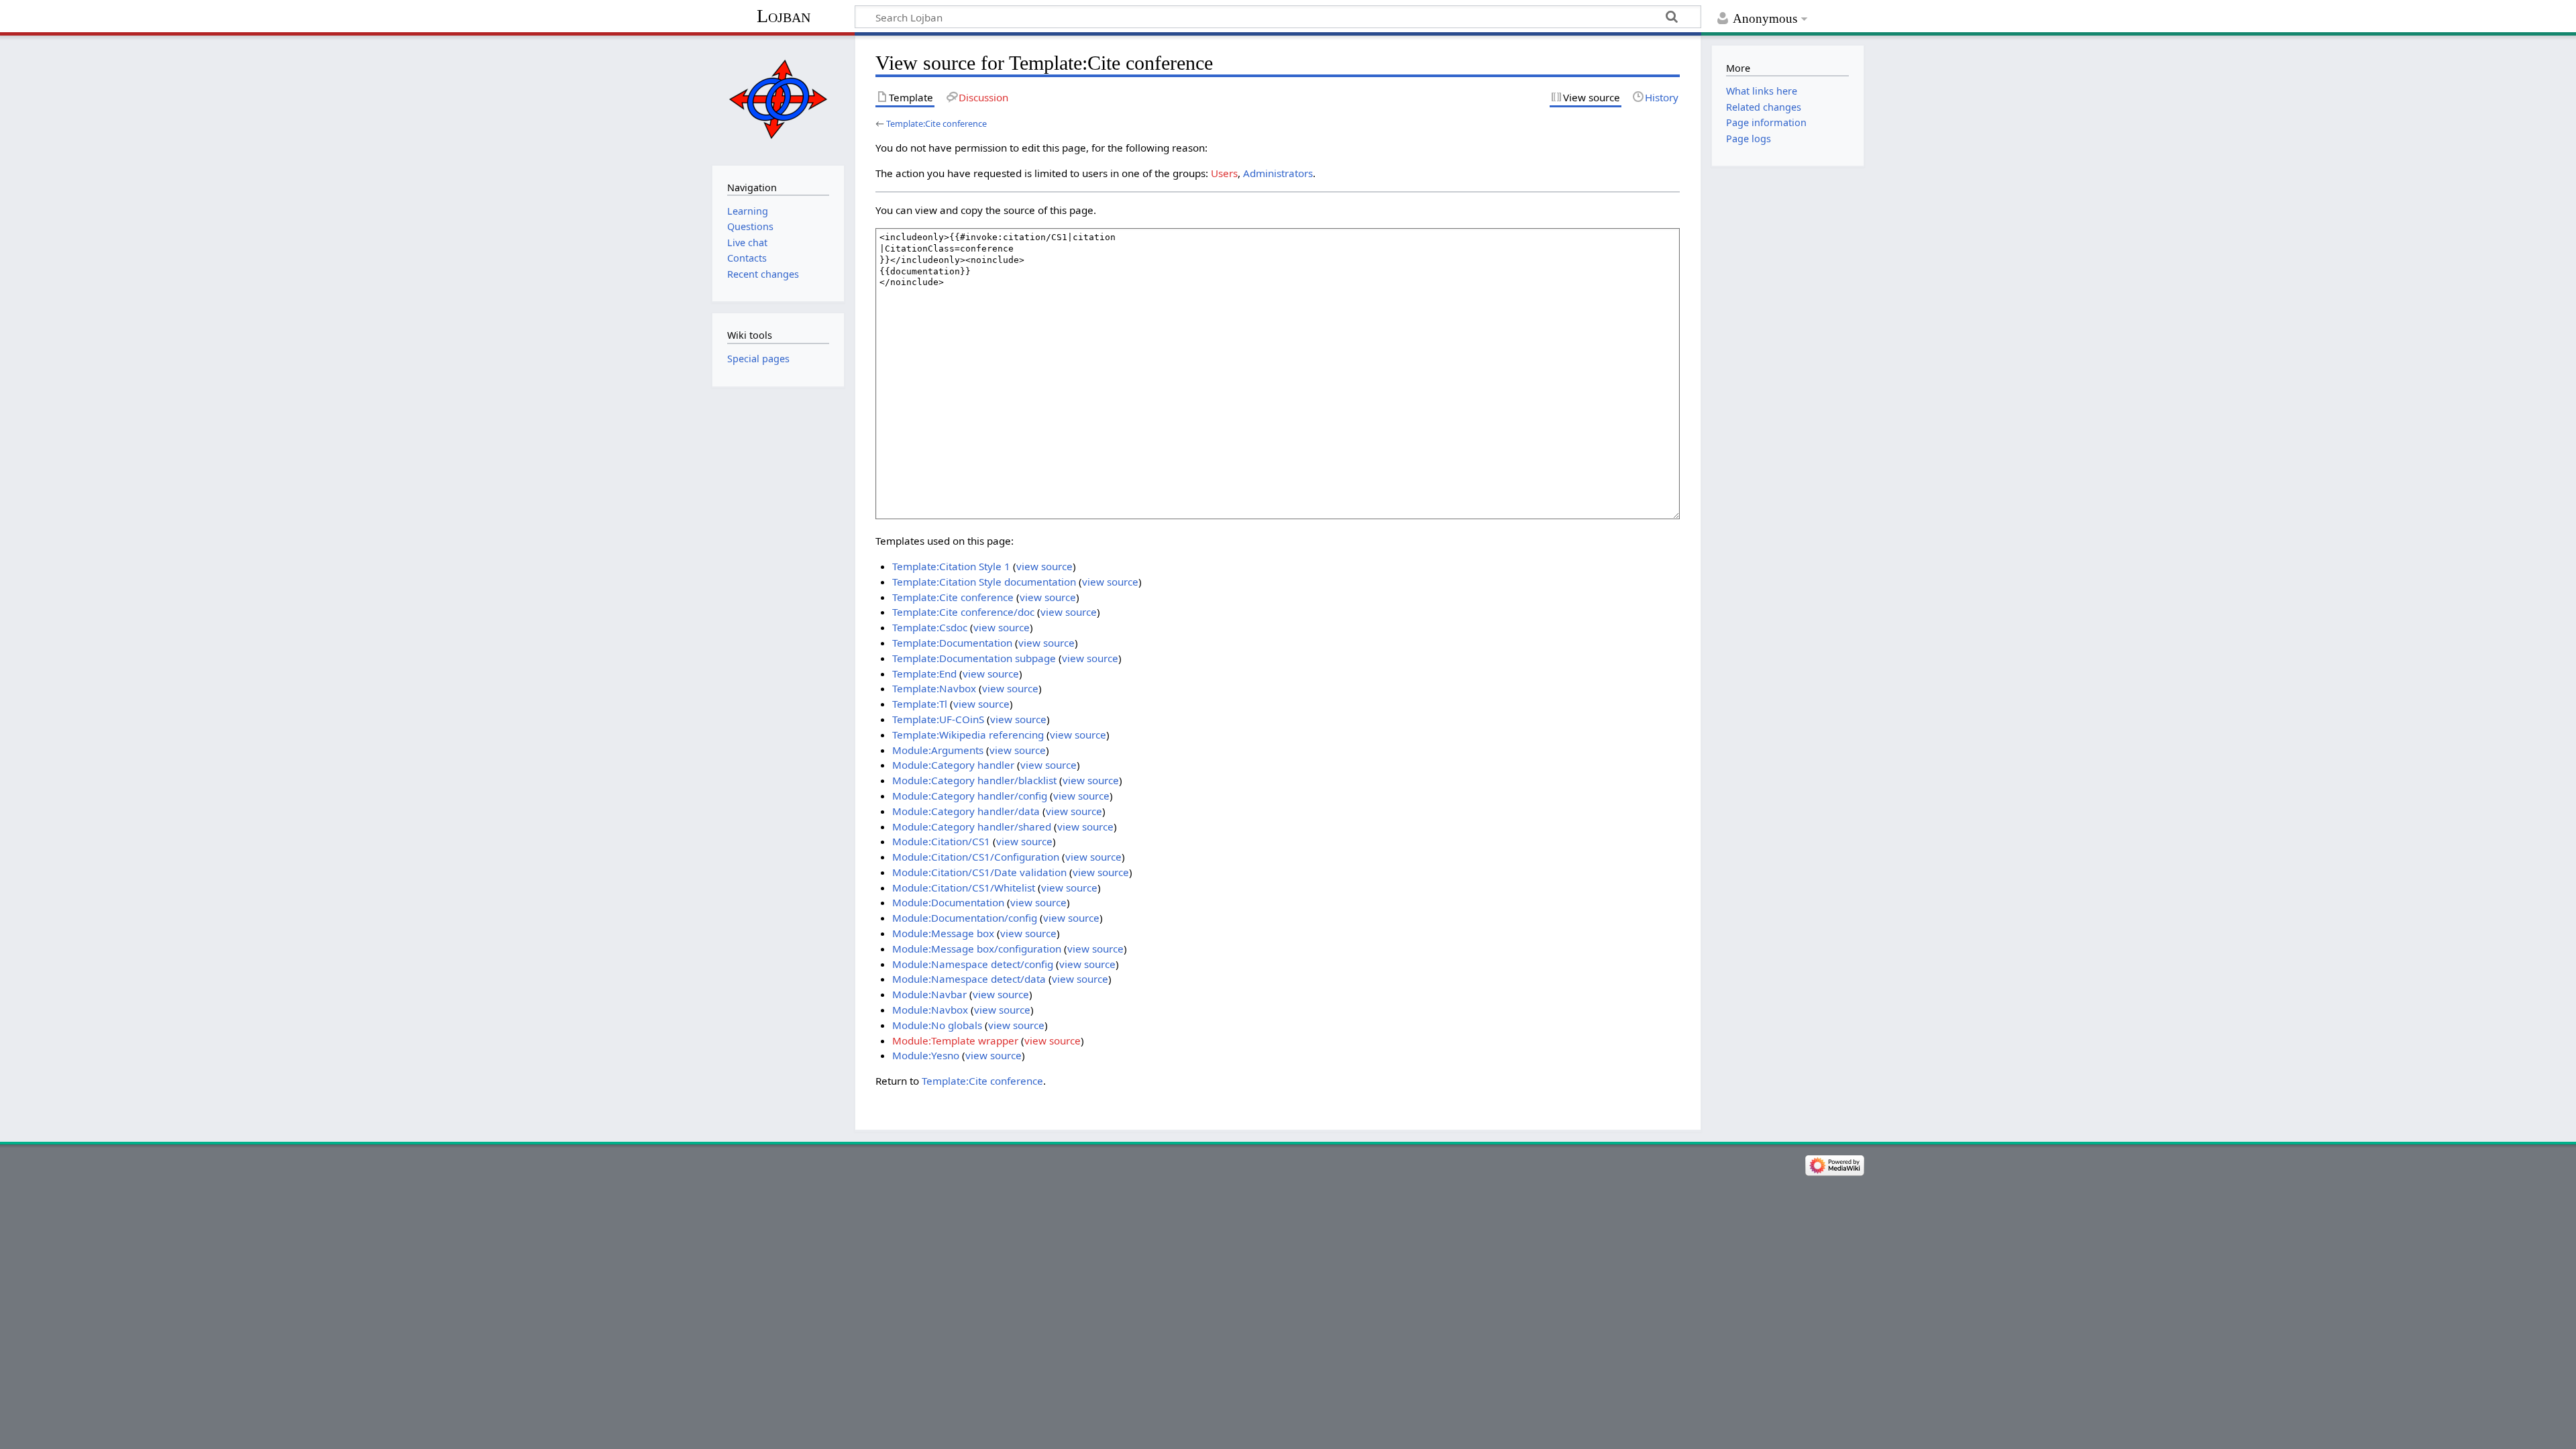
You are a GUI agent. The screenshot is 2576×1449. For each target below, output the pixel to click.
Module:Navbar (929, 994)
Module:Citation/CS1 (941, 841)
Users (1224, 173)
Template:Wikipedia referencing (968, 735)
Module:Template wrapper (955, 1040)
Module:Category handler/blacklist (974, 780)
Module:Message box (943, 933)
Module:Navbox (930, 1010)
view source (1044, 566)
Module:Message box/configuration (977, 949)
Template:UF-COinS (938, 719)
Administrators (1278, 173)
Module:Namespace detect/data (969, 979)
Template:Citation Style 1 (951, 566)
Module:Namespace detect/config (973, 964)
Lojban (784, 16)
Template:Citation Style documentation (984, 582)
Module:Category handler (953, 765)
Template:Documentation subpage (974, 658)
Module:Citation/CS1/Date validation (979, 872)
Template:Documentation (952, 643)
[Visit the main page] (778, 99)
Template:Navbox (934, 688)
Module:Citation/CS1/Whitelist (964, 888)
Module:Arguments (938, 750)
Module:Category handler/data (966, 811)
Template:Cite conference (936, 123)
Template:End (924, 674)
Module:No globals (937, 1025)
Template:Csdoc (930, 627)
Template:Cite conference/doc (963, 612)
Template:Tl (920, 704)
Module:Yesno (926, 1055)
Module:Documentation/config (965, 918)
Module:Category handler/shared (972, 826)
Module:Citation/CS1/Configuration (976, 857)
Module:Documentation (948, 902)
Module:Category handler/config (970, 796)
